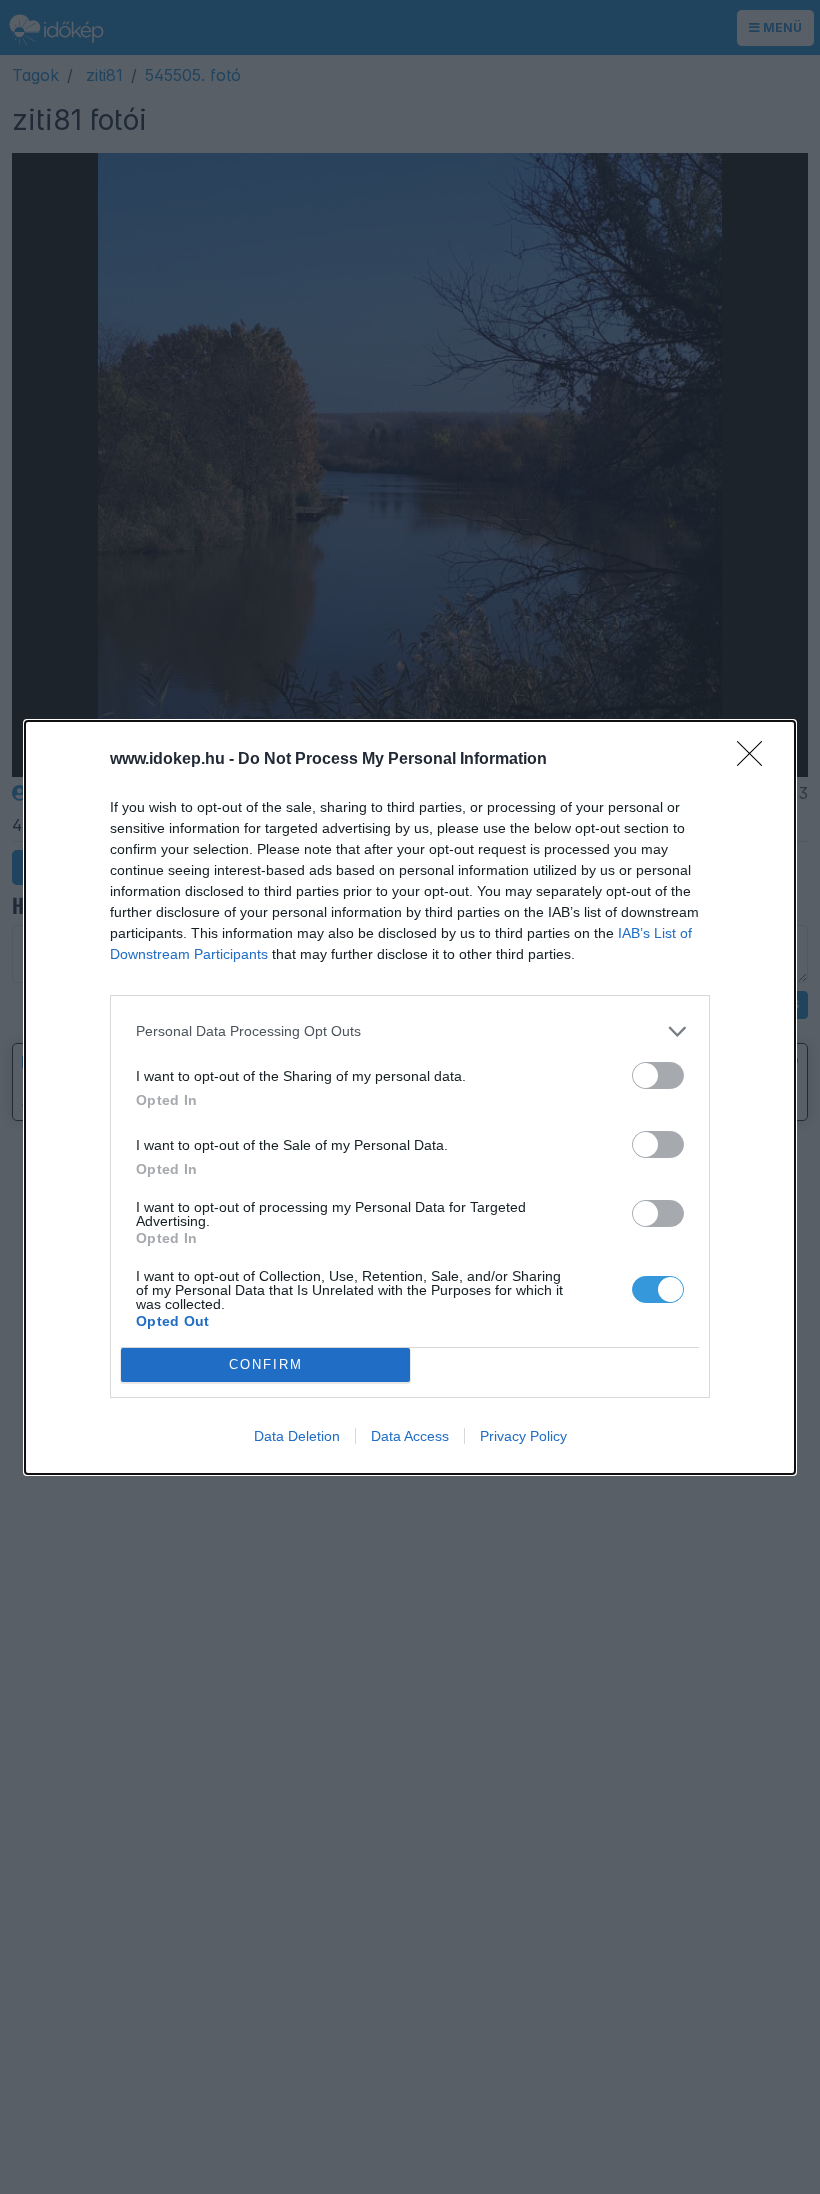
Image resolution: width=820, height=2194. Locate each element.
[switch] (658, 1075)
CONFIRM (266, 1364)
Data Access (410, 1436)
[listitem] (410, 1031)
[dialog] (410, 1097)
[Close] (756, 760)
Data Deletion (297, 1436)
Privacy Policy (523, 1436)
